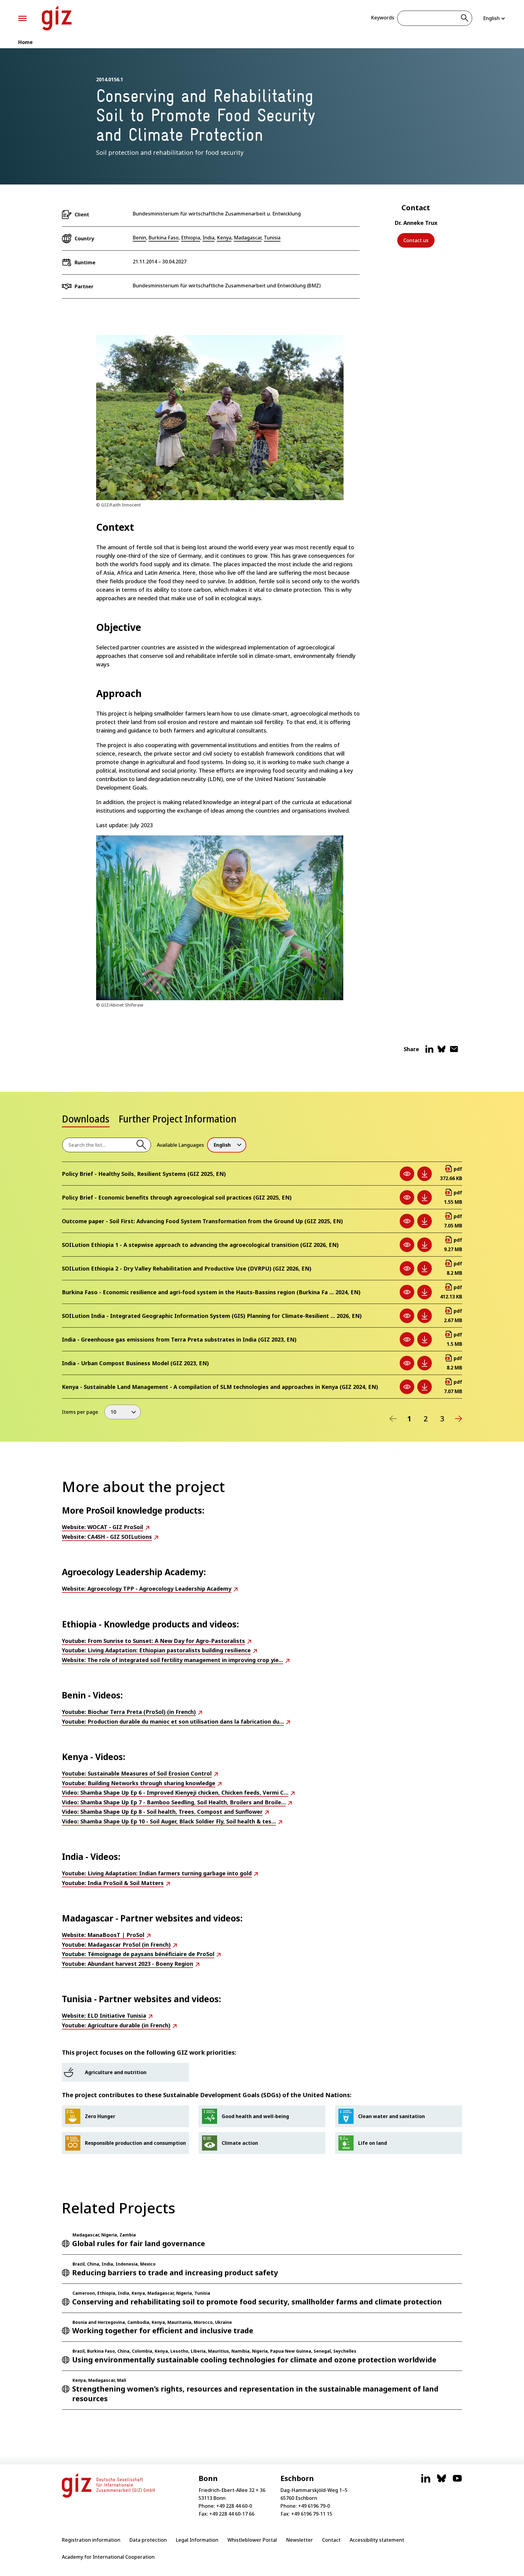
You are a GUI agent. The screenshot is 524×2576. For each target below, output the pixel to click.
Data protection (148, 2540)
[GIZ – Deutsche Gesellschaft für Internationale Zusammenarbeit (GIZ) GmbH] (57, 18)
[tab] (86, 1121)
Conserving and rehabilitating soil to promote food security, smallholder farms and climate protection (257, 2302)
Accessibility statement (377, 2540)
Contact (331, 2540)
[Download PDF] (425, 1174)
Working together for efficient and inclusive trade (163, 2330)
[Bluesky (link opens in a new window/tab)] (442, 2481)
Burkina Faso (164, 238)
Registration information (91, 2540)
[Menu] (22, 18)
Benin (139, 238)
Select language (494, 18)
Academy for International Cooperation (108, 2557)
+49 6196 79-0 (314, 2506)
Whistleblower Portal (252, 2540)
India (208, 238)
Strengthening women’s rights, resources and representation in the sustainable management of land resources (255, 2393)
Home (25, 42)
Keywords (383, 18)
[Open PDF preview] (407, 1174)
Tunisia (272, 238)
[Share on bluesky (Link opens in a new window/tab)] (442, 1051)
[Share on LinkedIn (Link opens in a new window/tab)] (429, 1051)
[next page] (458, 1419)
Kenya (224, 238)
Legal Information (197, 2540)
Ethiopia (191, 238)
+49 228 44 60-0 (234, 2506)
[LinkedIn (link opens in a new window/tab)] (426, 2481)
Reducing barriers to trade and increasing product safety (175, 2272)
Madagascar (248, 238)
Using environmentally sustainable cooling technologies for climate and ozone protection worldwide (254, 2359)
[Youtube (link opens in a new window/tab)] (457, 2481)
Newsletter (299, 2540)
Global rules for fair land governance (139, 2243)
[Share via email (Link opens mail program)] (454, 1051)
